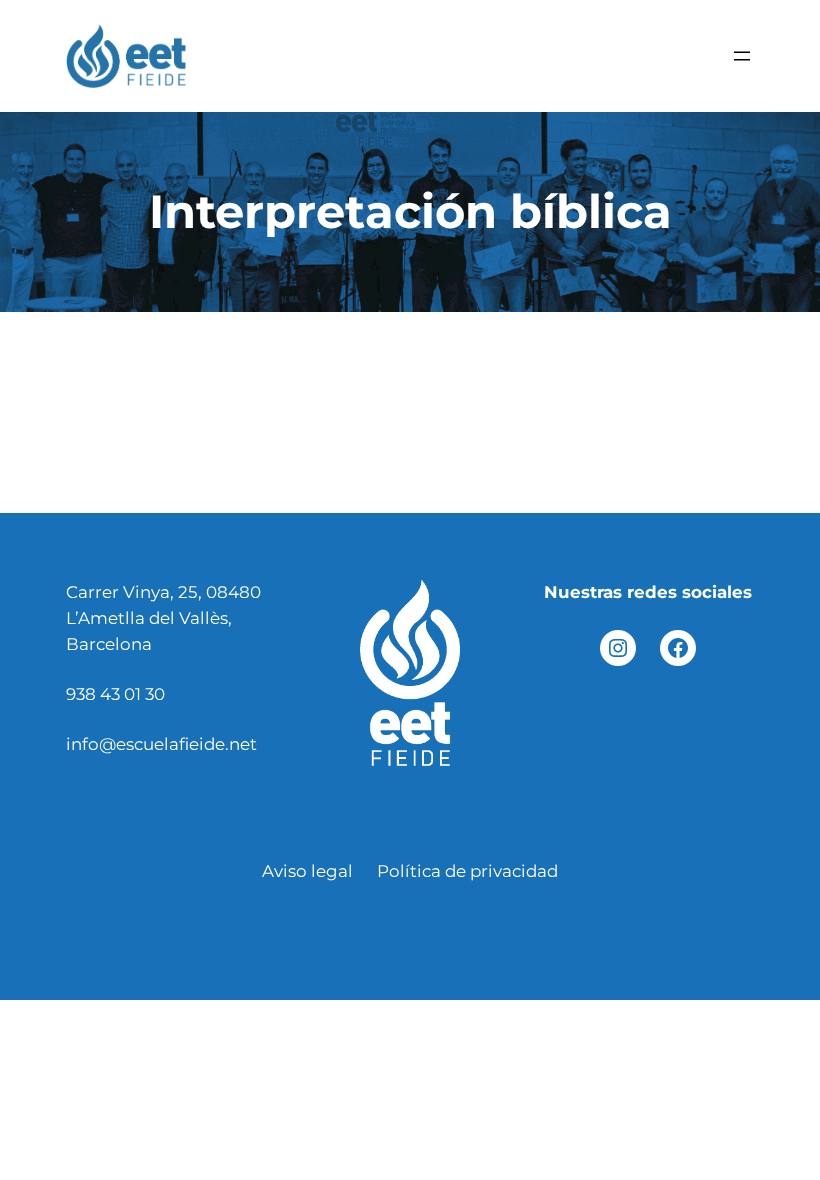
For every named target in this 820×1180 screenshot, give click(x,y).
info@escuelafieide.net (161, 744)
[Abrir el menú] (742, 56)
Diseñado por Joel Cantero (410, 921)
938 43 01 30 (115, 694)
